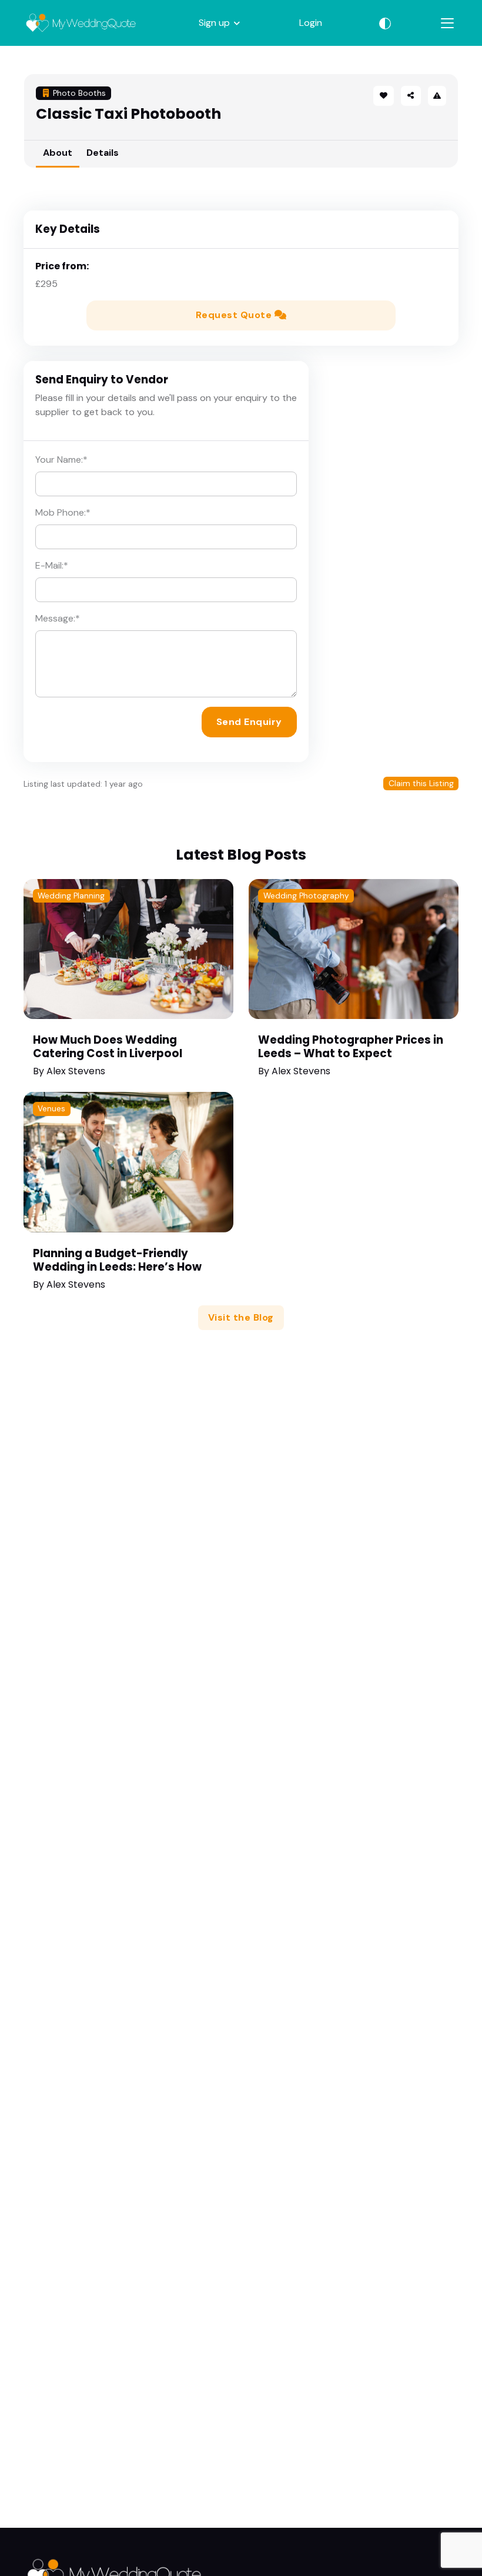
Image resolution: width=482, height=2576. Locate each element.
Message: (58, 618)
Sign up (214, 23)
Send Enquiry (249, 722)
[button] (411, 96)
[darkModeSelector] (385, 23)
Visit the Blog (241, 1317)
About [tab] (58, 153)
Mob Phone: (63, 512)
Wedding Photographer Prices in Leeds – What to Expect (351, 1047)
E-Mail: (52, 565)
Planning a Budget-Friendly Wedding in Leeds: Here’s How (117, 1260)
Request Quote (235, 315)
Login (311, 23)
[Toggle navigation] (447, 23)
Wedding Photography (306, 896)
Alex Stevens (76, 1071)
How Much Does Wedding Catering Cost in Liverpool (108, 1047)
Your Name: (61, 460)
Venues (51, 1109)
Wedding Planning (71, 896)
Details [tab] (103, 153)
